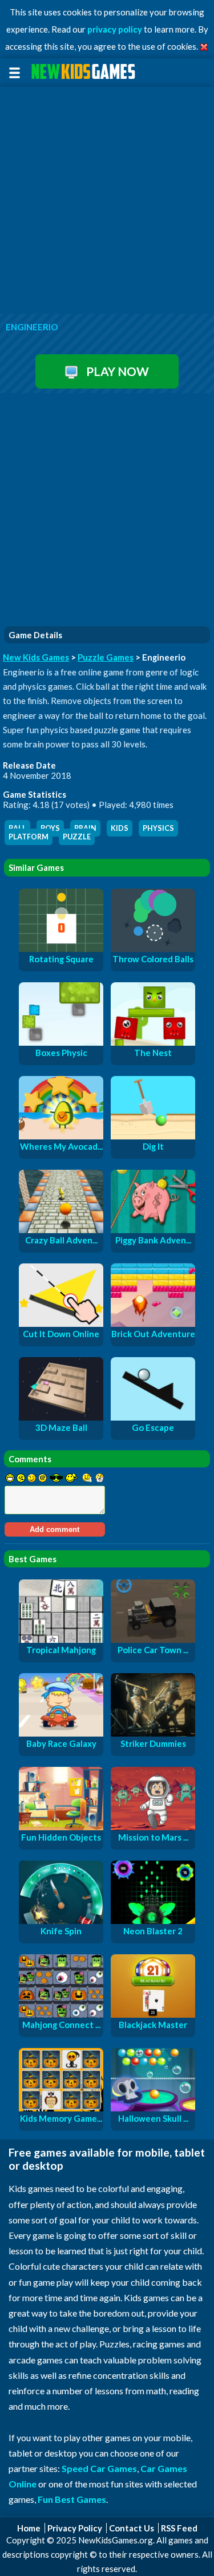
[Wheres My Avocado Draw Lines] (61, 1136)
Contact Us (132, 2528)
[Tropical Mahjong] (61, 1639)
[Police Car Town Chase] (153, 1639)
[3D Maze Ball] (61, 1417)
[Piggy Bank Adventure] (153, 1230)
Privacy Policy (75, 2528)
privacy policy (115, 29)
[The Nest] (153, 1042)
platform (29, 837)
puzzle (77, 837)
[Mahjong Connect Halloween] (61, 2014)
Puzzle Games (106, 657)
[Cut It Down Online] (61, 1323)
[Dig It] (153, 1136)
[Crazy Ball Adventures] (61, 1230)
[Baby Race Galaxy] (61, 1733)
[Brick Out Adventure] (153, 1323)
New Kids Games (36, 657)
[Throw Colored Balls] (153, 949)
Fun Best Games (72, 2499)
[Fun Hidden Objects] (61, 1827)
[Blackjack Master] (153, 2014)
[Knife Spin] (61, 1921)
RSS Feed (179, 2528)
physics (158, 828)
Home (29, 2528)
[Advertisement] (107, 201)
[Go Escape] (153, 1417)
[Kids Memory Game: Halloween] (61, 2108)
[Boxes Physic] (61, 1042)
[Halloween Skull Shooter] (153, 2108)
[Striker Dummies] (153, 1733)
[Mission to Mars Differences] (153, 1827)
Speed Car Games (99, 2468)
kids (120, 828)
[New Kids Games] (85, 72)
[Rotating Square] (61, 949)
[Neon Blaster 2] (153, 1921)
